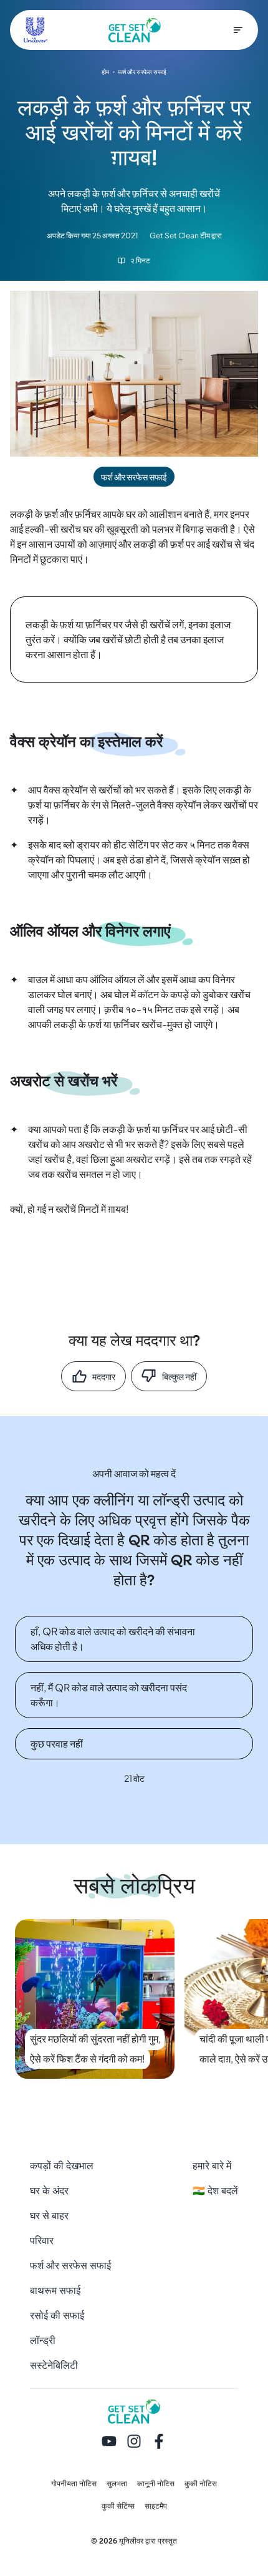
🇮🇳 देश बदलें (215, 2191)
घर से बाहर (49, 2216)
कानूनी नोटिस (156, 2484)
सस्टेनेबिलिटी (54, 2365)
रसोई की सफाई (57, 2316)
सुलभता (117, 2484)
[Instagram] (134, 2442)
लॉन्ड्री (43, 2340)
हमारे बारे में (212, 2166)
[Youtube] (109, 2442)
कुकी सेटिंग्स (118, 2506)
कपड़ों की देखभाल (62, 2166)
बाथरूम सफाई (55, 2291)
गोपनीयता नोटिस (74, 2484)
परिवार (42, 2241)
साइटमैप (156, 2506)
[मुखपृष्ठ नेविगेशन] (238, 30)
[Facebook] (159, 2442)
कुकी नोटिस (201, 2484)
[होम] (135, 30)
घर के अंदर (49, 2191)
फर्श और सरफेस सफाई (70, 2266)
